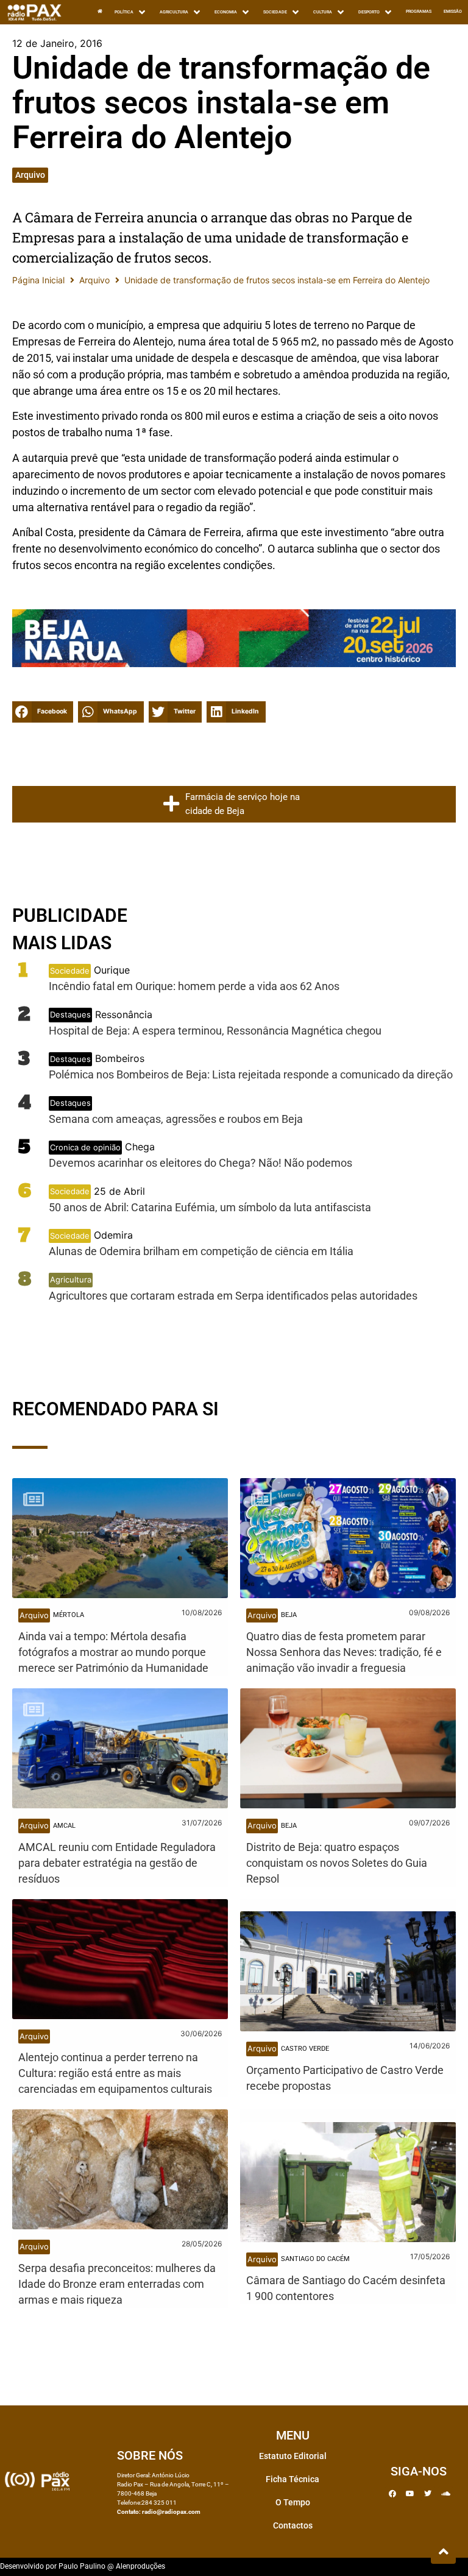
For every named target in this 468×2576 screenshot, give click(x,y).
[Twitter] (428, 2494)
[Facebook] (392, 2494)
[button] (43, 712)
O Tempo (293, 2502)
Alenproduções (140, 2566)
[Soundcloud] (445, 2494)
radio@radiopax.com (171, 2512)
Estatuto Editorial (293, 2456)
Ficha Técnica (292, 2479)
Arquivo (30, 175)
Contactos (293, 2525)
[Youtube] (410, 2494)
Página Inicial (38, 280)
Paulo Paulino (82, 2566)
